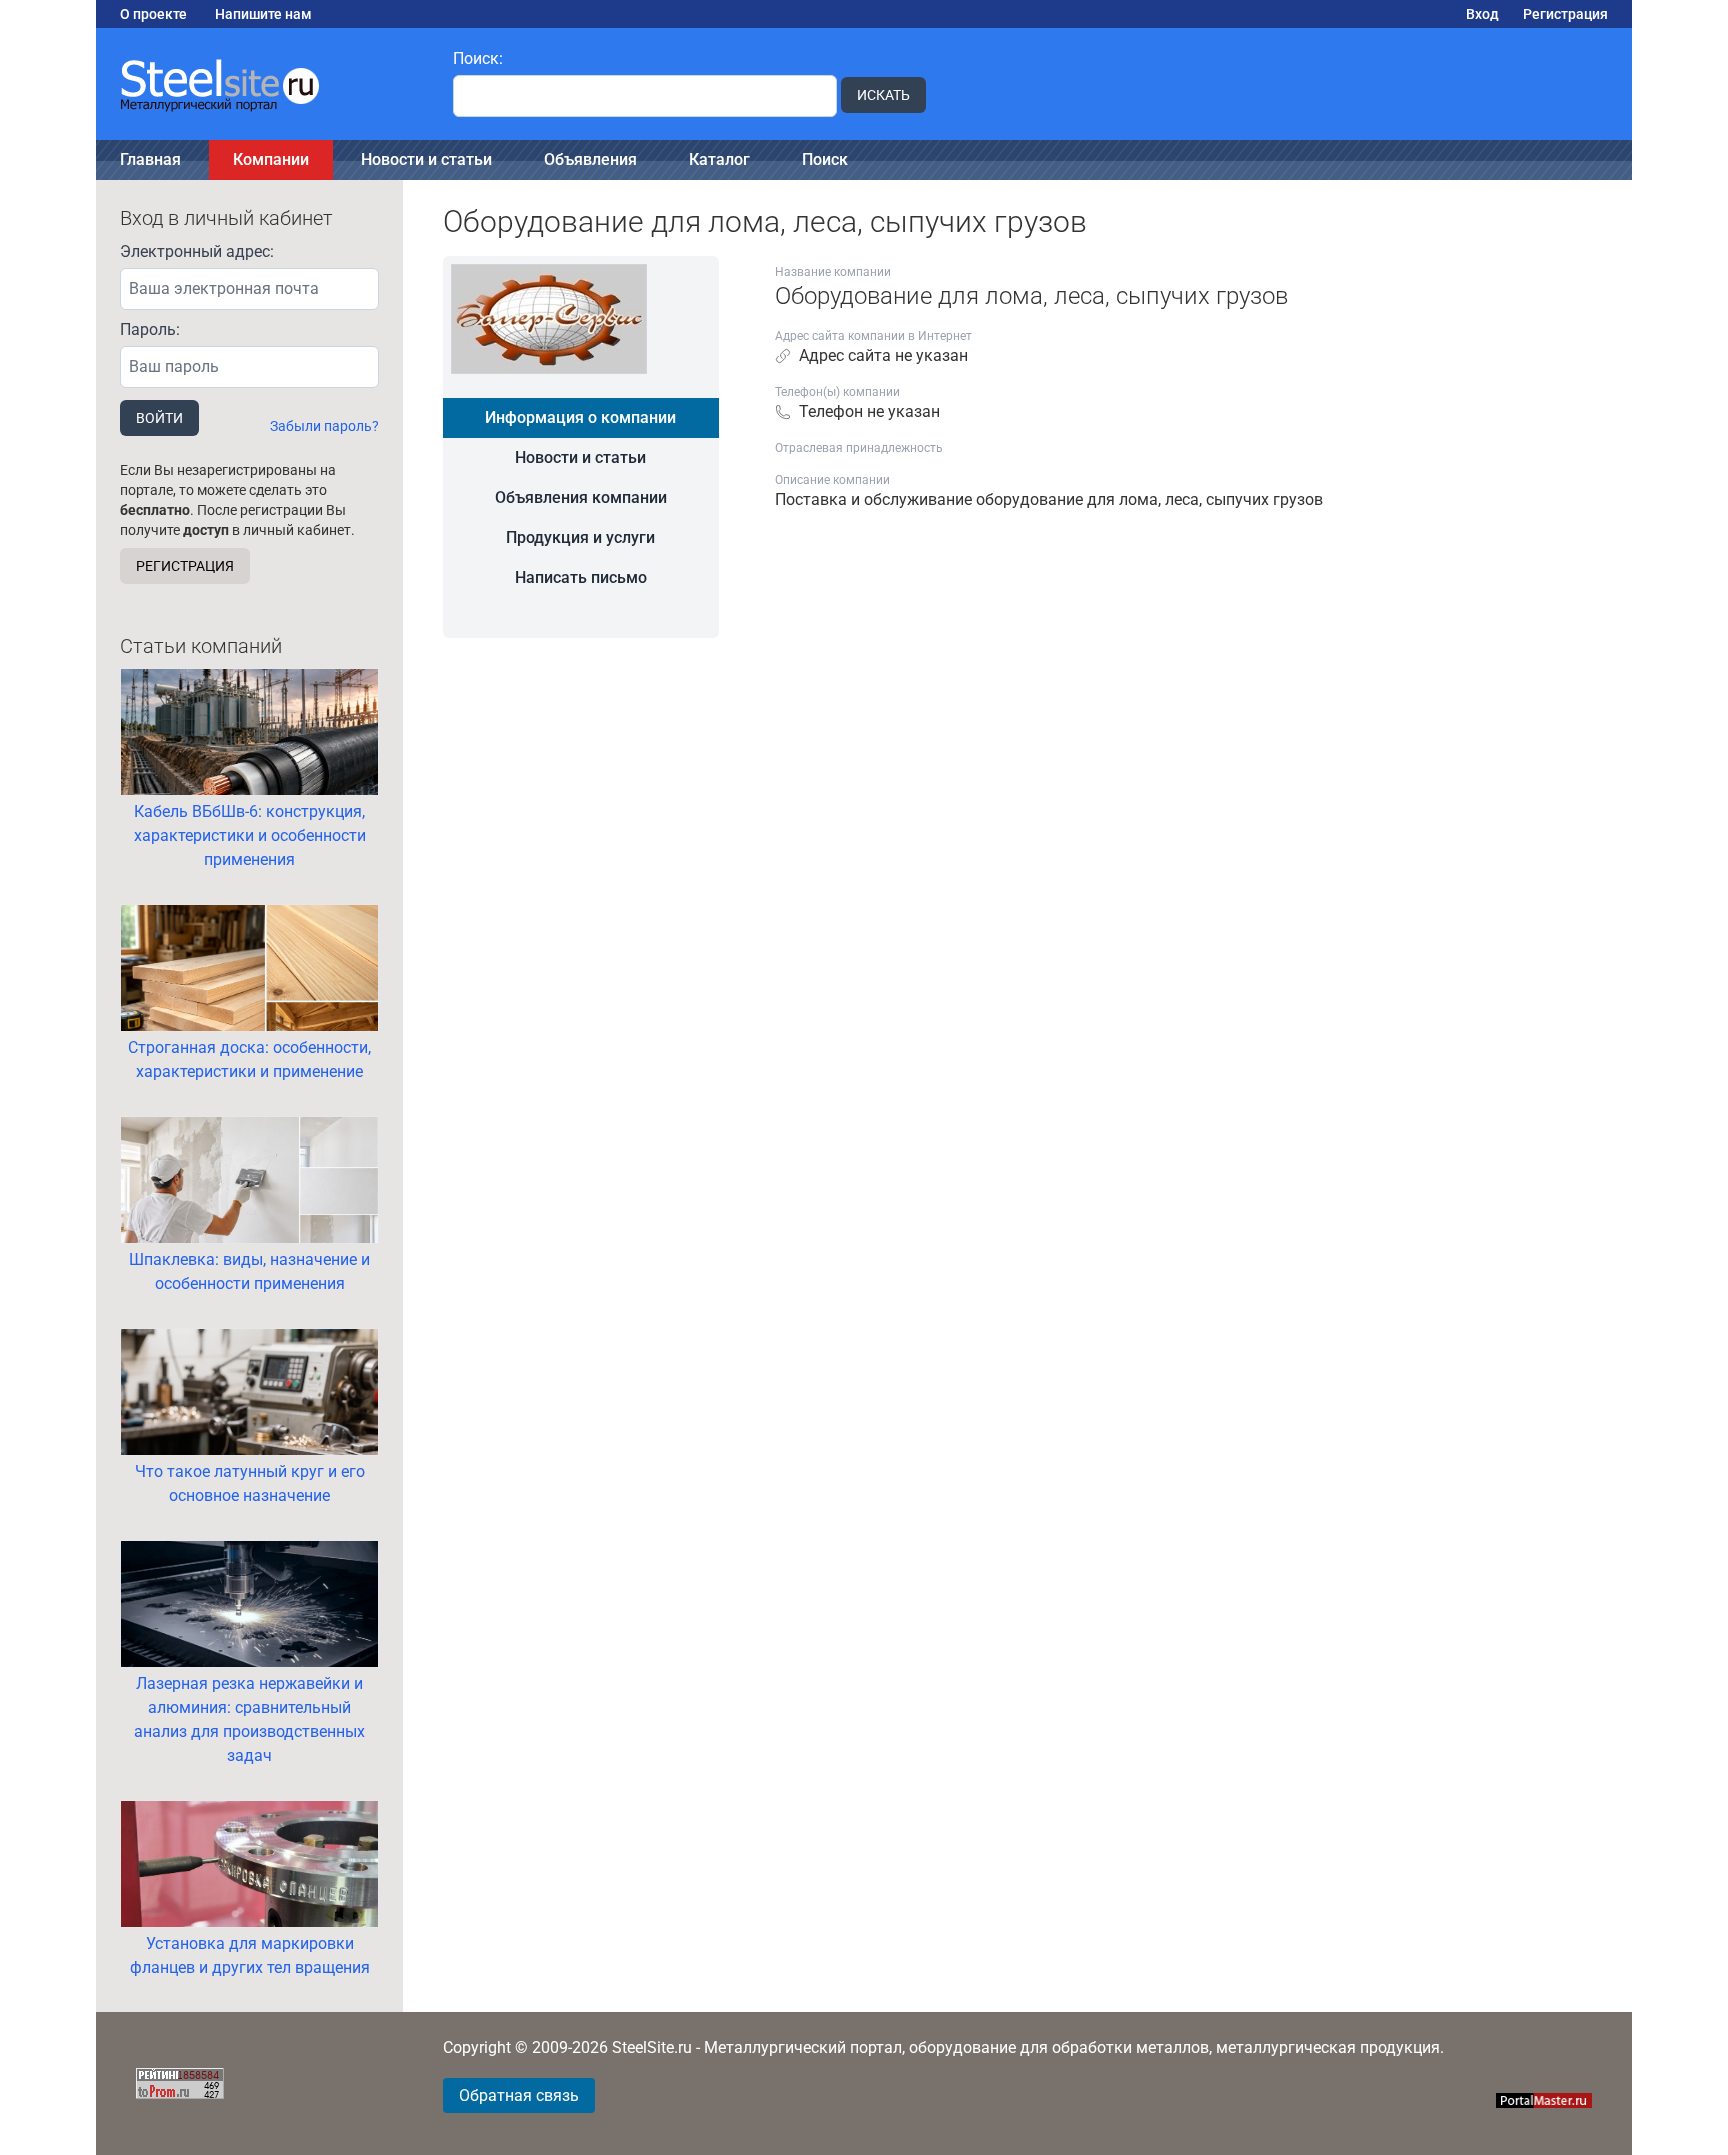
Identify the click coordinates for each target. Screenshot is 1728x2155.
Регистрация (1565, 14)
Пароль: (150, 329)
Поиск (825, 159)
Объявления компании (581, 497)
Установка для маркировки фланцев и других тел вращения (250, 1955)
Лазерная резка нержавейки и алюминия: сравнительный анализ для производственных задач (249, 1719)
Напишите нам (263, 14)
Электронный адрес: (197, 251)
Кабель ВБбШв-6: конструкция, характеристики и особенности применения (250, 835)
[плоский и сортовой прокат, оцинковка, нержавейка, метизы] (262, 84)
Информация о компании (580, 417)
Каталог (719, 159)
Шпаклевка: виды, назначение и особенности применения (249, 1271)
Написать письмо (581, 577)
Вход (1482, 14)
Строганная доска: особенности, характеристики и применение (249, 1059)
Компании (271, 159)
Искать (883, 95)
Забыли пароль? (324, 426)
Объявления (590, 159)
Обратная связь (519, 2095)
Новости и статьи (426, 159)
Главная (150, 159)
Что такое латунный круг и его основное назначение (250, 1483)
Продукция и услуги (580, 537)
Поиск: (478, 58)
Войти (159, 418)
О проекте (153, 14)
